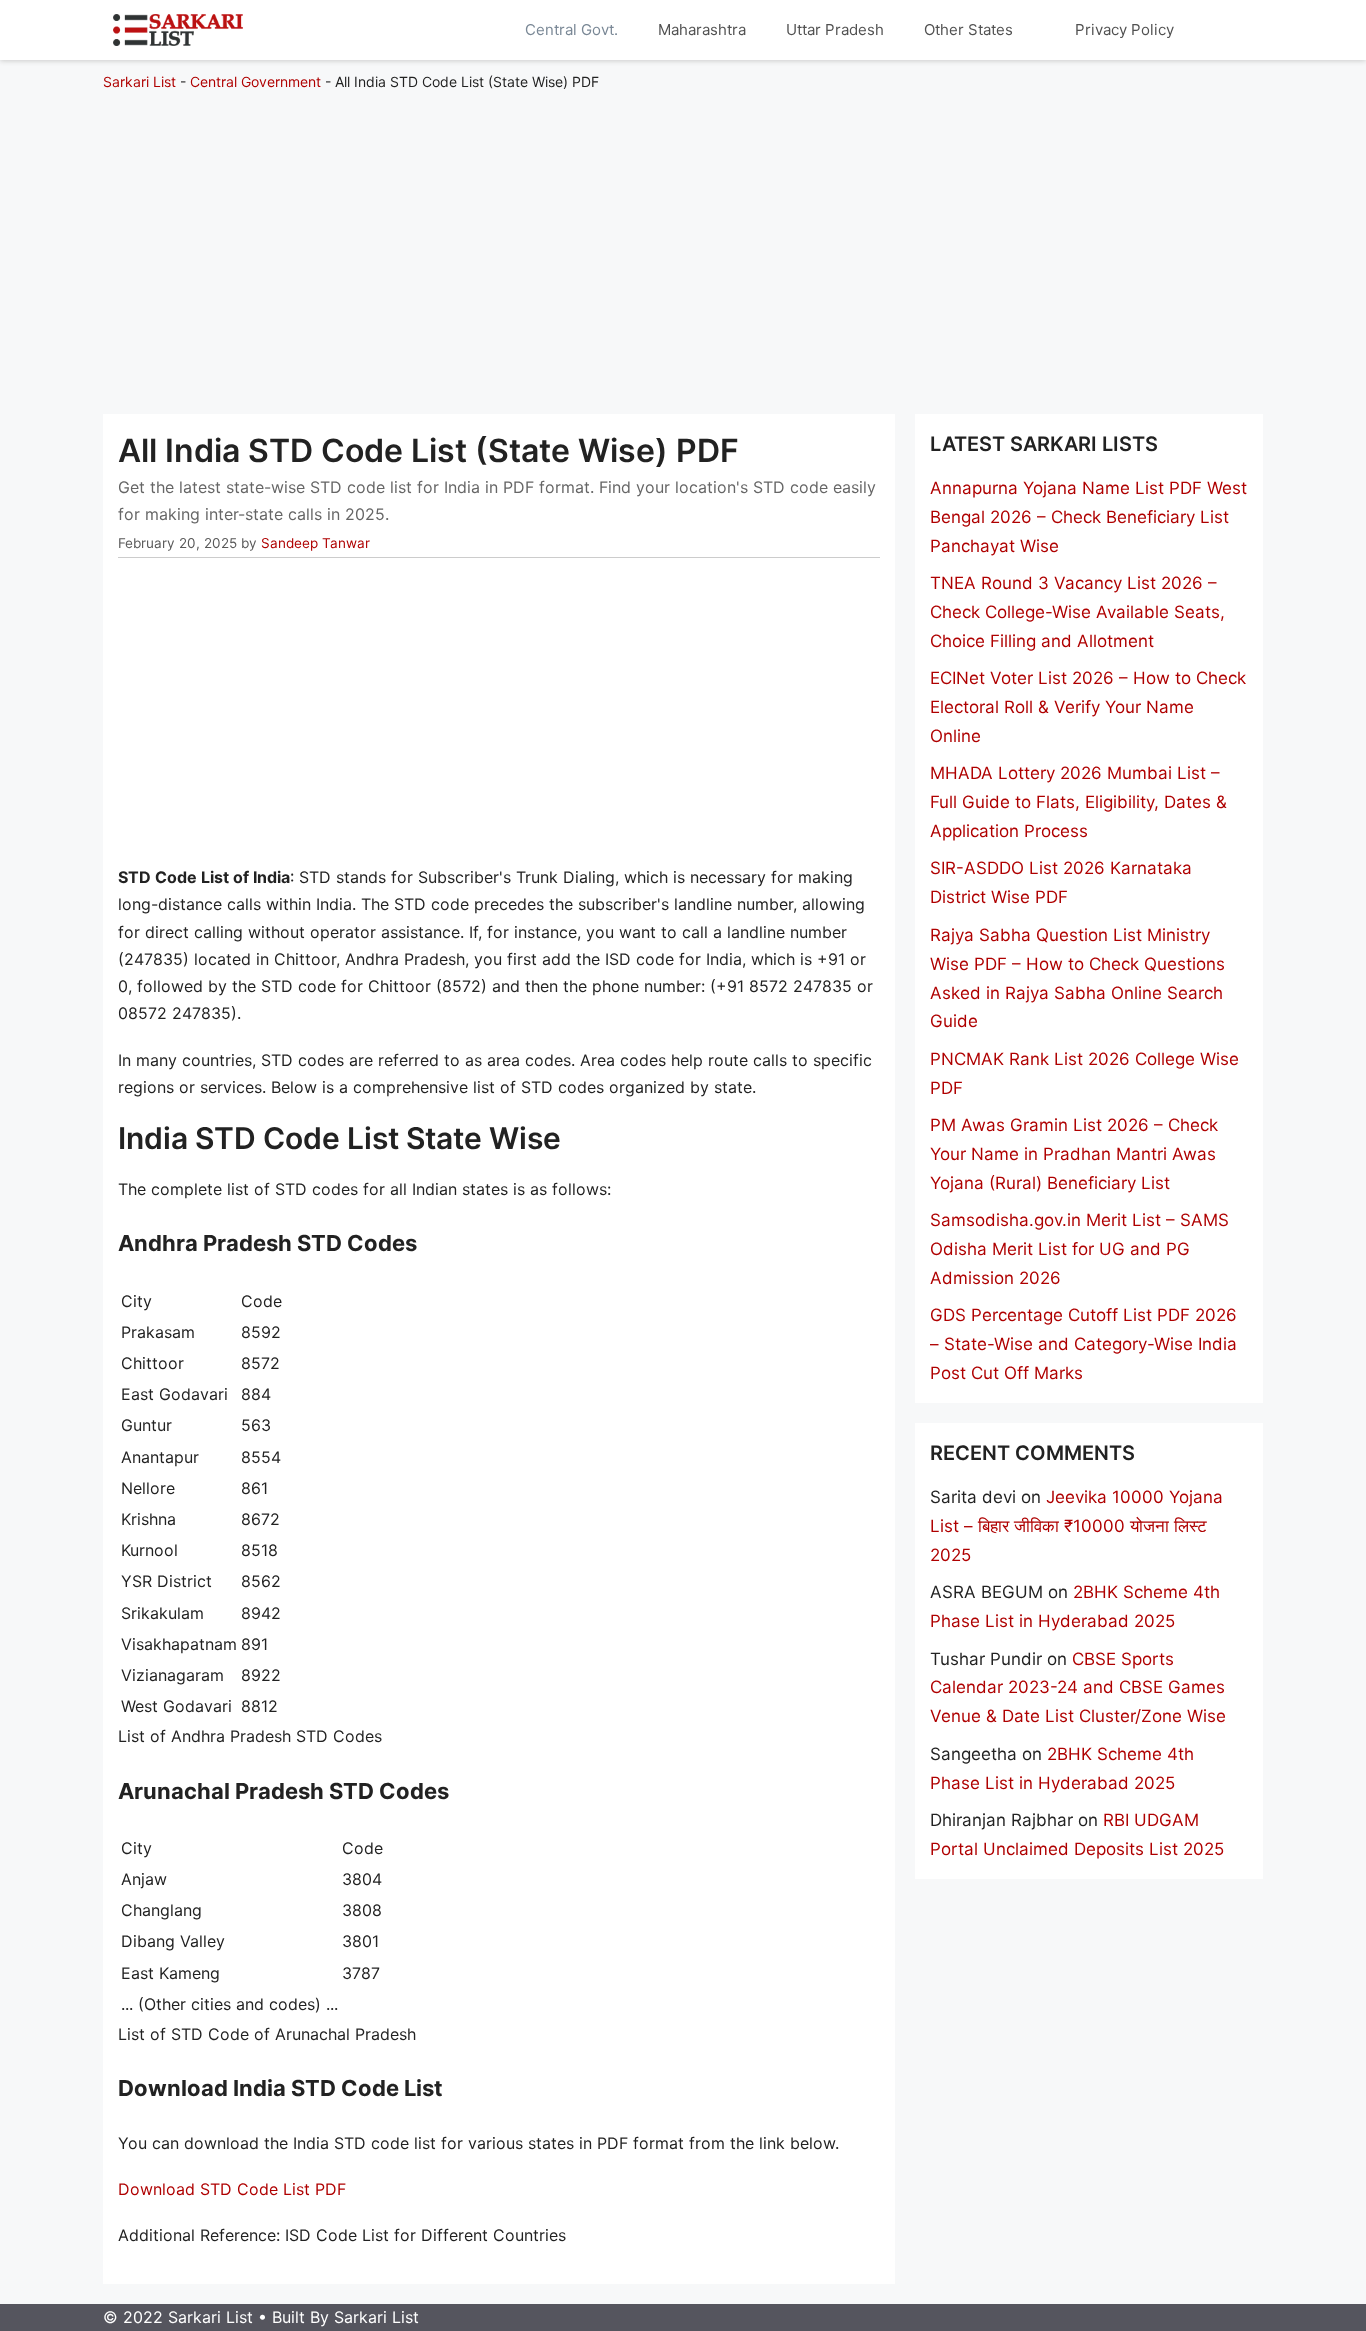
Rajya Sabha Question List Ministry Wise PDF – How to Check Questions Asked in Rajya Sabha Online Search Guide (1077, 978)
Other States (968, 29)
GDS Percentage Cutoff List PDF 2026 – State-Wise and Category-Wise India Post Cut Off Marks (1083, 1344)
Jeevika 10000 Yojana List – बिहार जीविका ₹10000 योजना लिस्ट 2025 (1076, 1526)
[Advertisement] (683, 244)
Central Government (255, 81)
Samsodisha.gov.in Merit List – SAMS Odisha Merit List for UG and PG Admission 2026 (1079, 1249)
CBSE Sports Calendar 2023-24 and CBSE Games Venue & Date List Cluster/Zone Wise (1078, 1688)
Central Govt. (571, 29)
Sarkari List (139, 81)
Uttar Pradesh (835, 29)
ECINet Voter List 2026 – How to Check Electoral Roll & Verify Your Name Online (1088, 707)
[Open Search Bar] (1223, 30)
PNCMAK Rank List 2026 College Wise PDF (1084, 1073)
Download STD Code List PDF (232, 2189)
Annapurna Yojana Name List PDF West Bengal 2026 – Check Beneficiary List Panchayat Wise (1088, 517)
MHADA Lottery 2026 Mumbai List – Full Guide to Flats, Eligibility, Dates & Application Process (1078, 802)
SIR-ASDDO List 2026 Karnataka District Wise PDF (1061, 882)
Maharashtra (702, 29)
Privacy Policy (1124, 29)
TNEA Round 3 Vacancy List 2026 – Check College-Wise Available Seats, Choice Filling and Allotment (1077, 612)
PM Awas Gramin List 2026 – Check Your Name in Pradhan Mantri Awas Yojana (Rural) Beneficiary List (1074, 1154)
